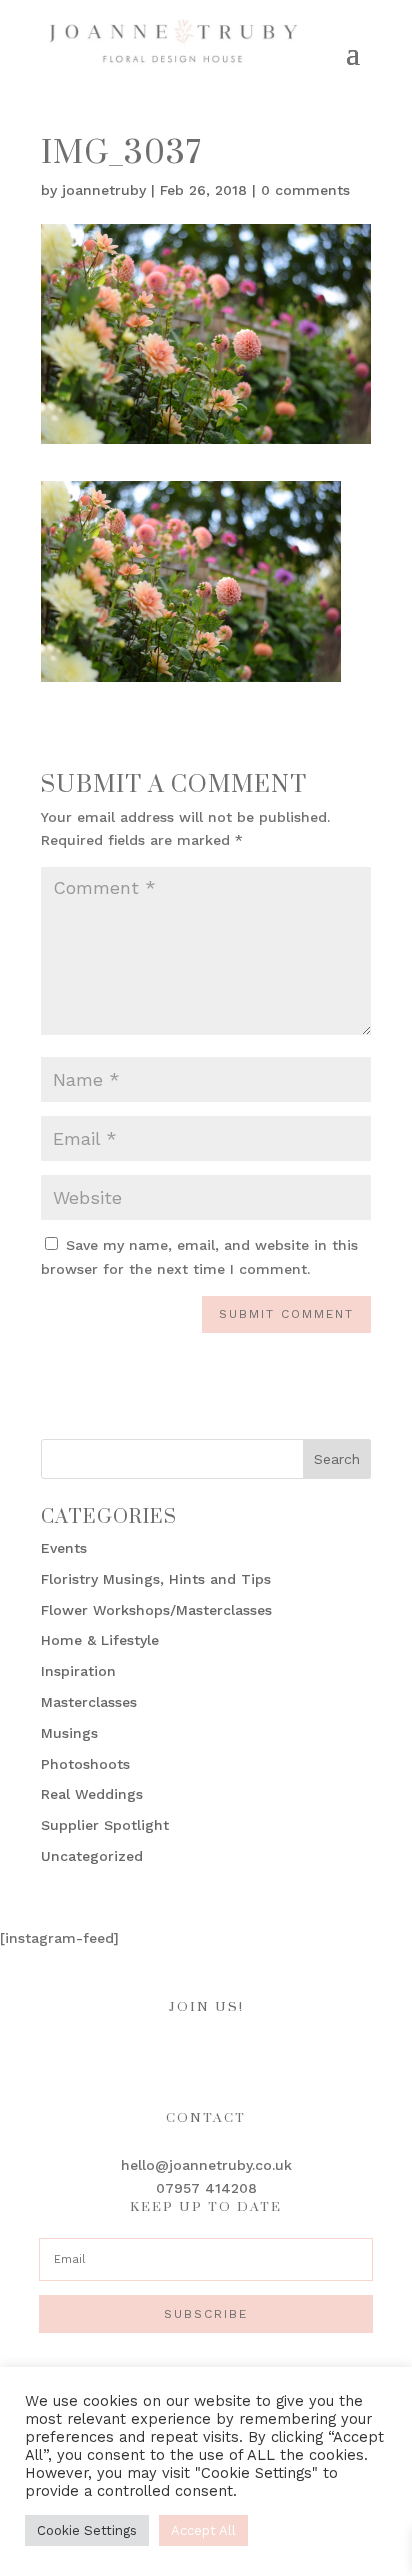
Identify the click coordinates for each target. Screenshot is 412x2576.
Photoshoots (85, 1764)
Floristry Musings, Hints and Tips (156, 1579)
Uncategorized (92, 1856)
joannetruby (104, 190)
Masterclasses (89, 1702)
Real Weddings (92, 1794)
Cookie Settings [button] (87, 2530)
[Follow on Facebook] (146, 2054)
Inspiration (78, 1671)
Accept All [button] (203, 2530)
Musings (69, 1733)
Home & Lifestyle (100, 1640)
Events (64, 1548)
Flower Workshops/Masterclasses (156, 1610)
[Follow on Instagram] (186, 2054)
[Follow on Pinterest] (226, 2054)
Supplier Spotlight (105, 1825)
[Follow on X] (266, 2054)
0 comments (305, 190)
